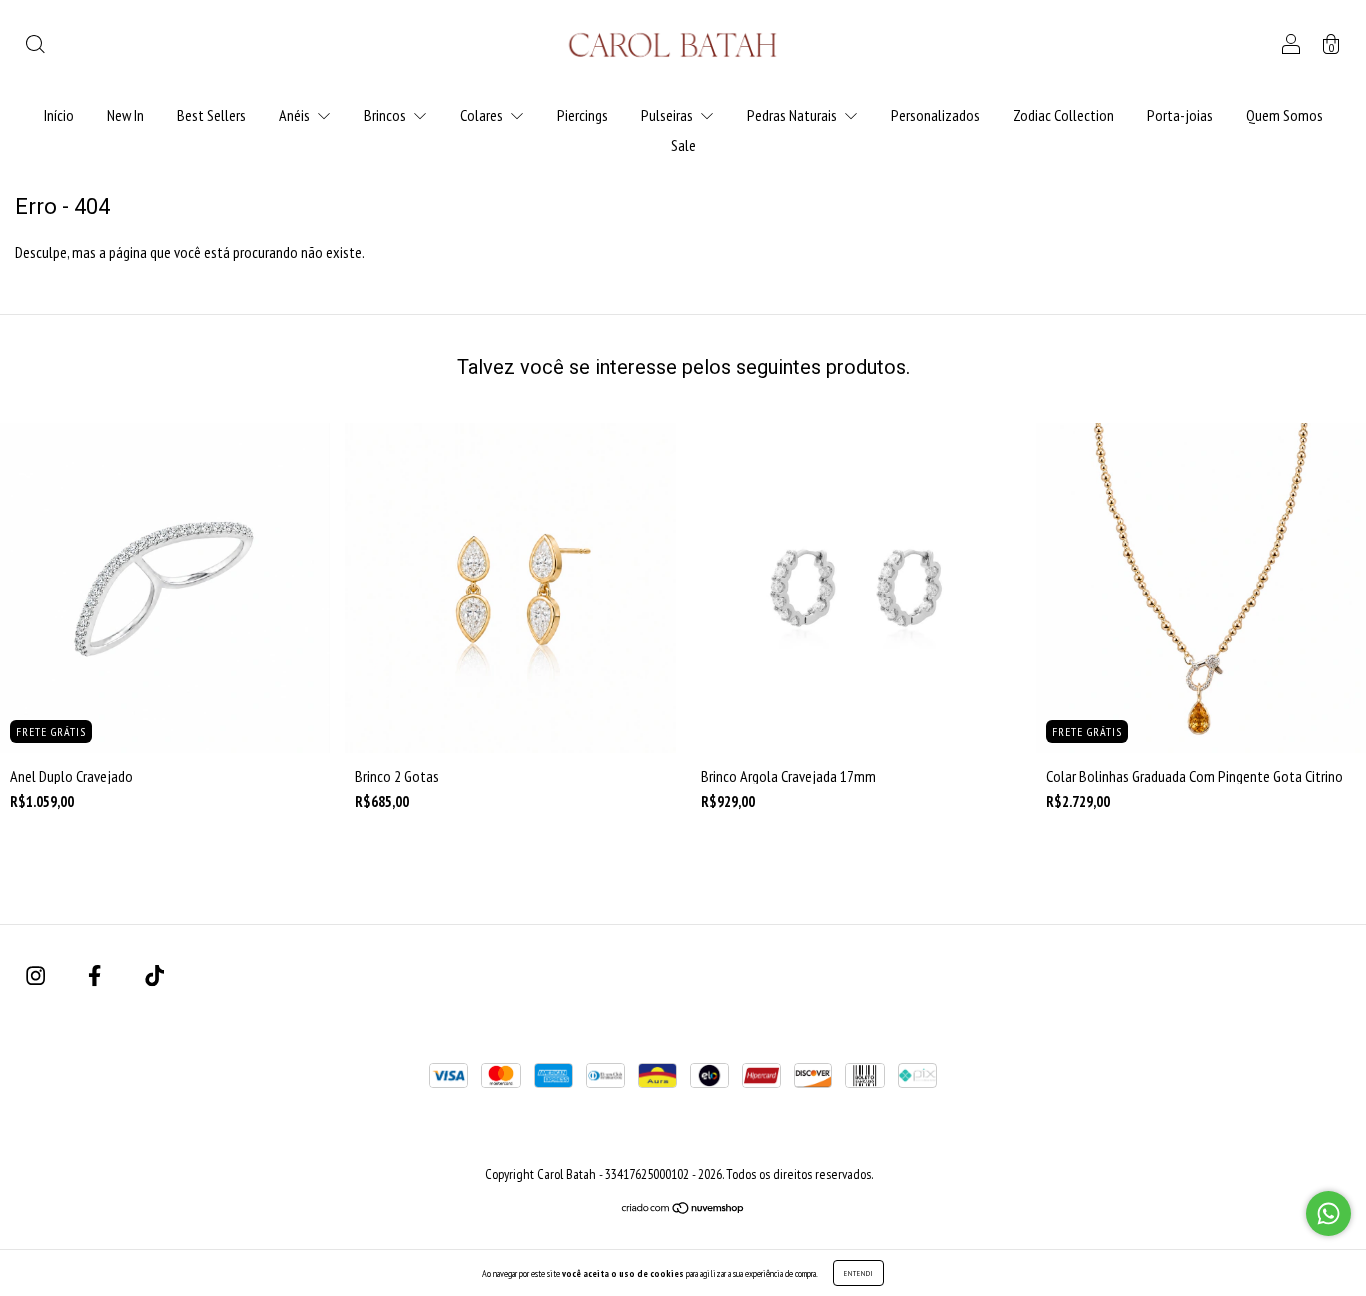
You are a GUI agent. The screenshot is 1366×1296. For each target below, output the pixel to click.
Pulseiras (668, 115)
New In (125, 115)
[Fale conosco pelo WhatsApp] (1328, 1213)
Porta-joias (1180, 115)
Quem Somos (1284, 115)
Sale (683, 145)
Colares (483, 115)
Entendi (858, 1273)
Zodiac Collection (1063, 115)
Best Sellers (211, 115)
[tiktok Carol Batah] (154, 975)
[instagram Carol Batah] (37, 975)
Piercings (582, 115)
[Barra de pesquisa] (35, 46)
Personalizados (935, 115)
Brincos (386, 115)
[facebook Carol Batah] (96, 975)
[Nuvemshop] (683, 1209)
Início (59, 115)
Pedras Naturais (793, 115)
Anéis (296, 115)
